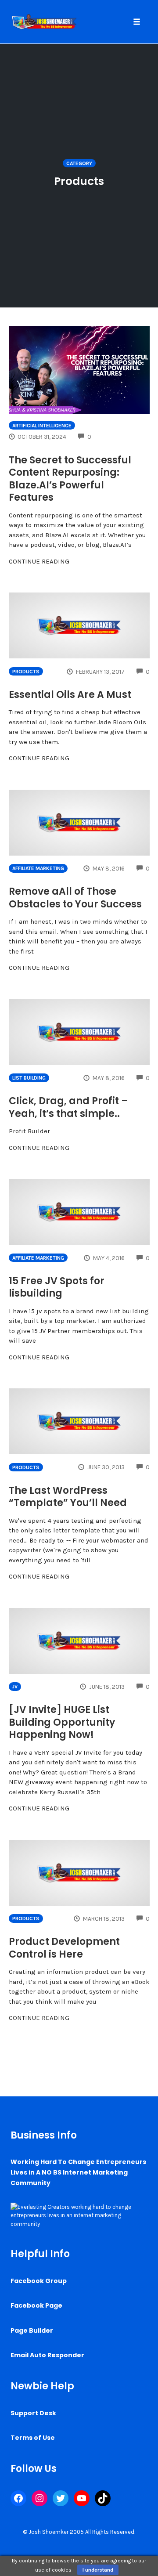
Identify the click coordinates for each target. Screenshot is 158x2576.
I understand (98, 2570)
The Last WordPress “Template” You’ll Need (68, 1497)
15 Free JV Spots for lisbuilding (57, 1287)
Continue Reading (39, 561)
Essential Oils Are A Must (70, 695)
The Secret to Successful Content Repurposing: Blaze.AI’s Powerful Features (70, 479)
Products (26, 672)
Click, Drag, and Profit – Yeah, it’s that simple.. (68, 1107)
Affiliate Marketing (38, 868)
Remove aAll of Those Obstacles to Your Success (75, 898)
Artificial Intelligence (42, 426)
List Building (29, 1078)
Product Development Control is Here (64, 1948)
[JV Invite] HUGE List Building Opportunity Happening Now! (62, 1722)
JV (15, 1687)
